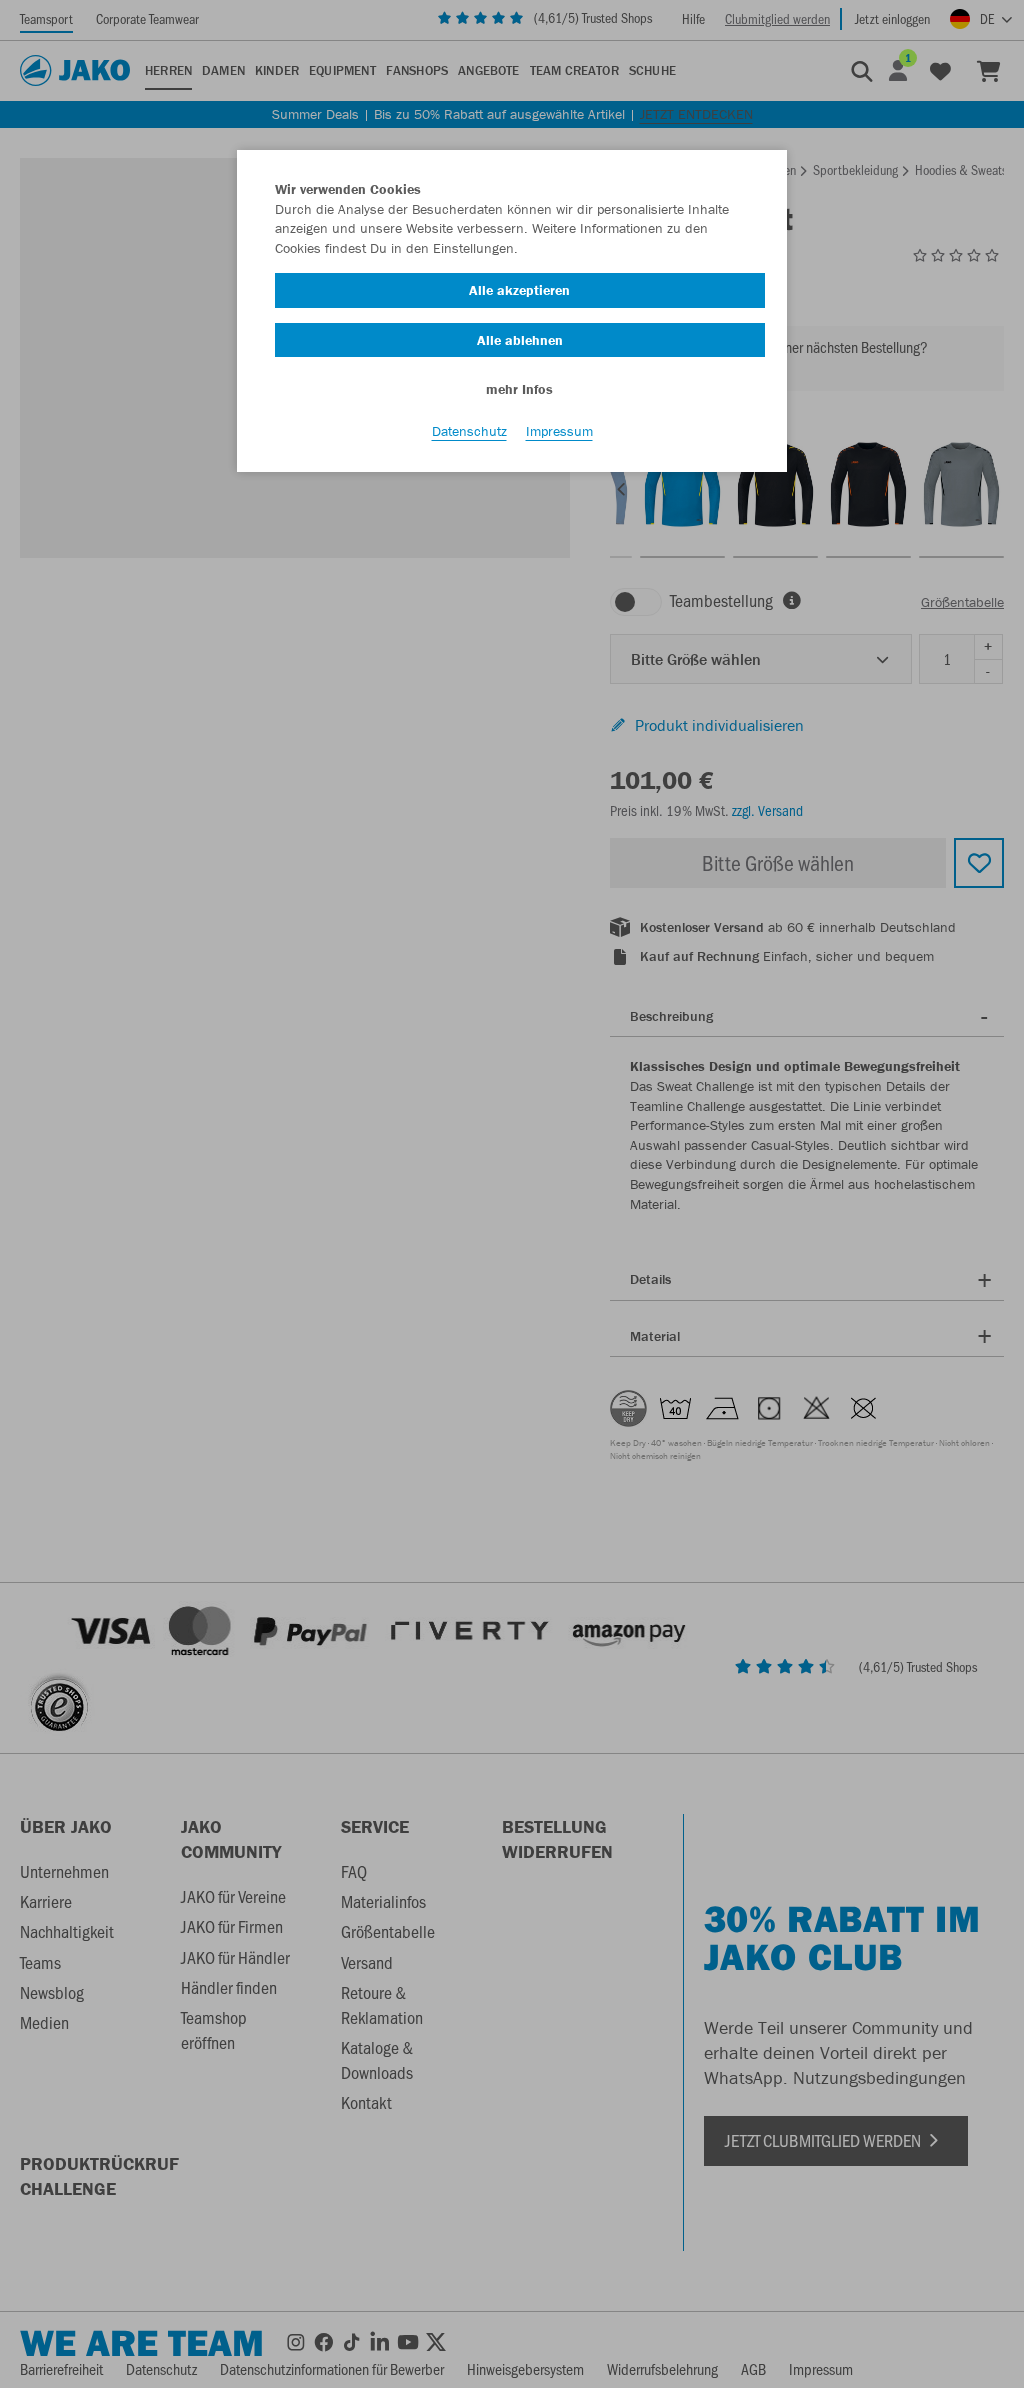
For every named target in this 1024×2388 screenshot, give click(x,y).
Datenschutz (469, 431)
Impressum (559, 431)
